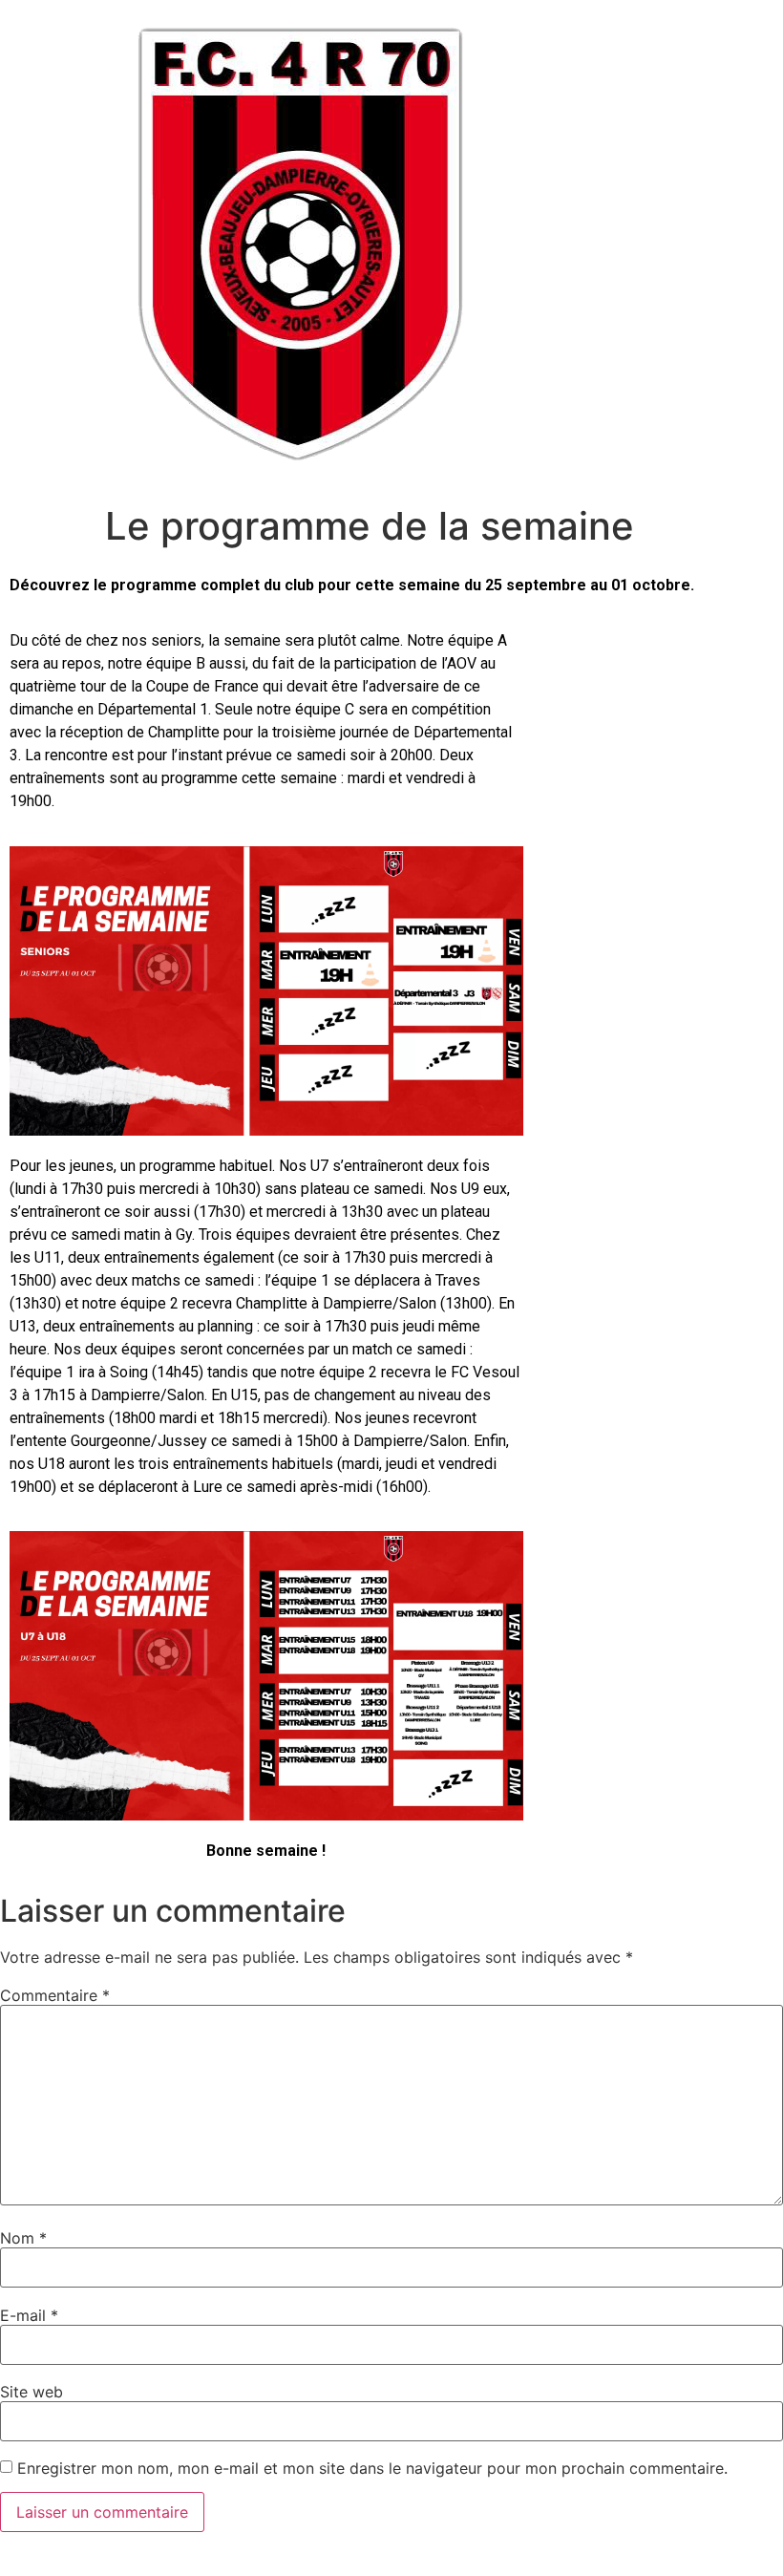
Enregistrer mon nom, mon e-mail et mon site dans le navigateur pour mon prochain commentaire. (372, 2468)
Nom (23, 2238)
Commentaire (55, 1995)
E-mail (29, 2315)
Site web (32, 2392)
